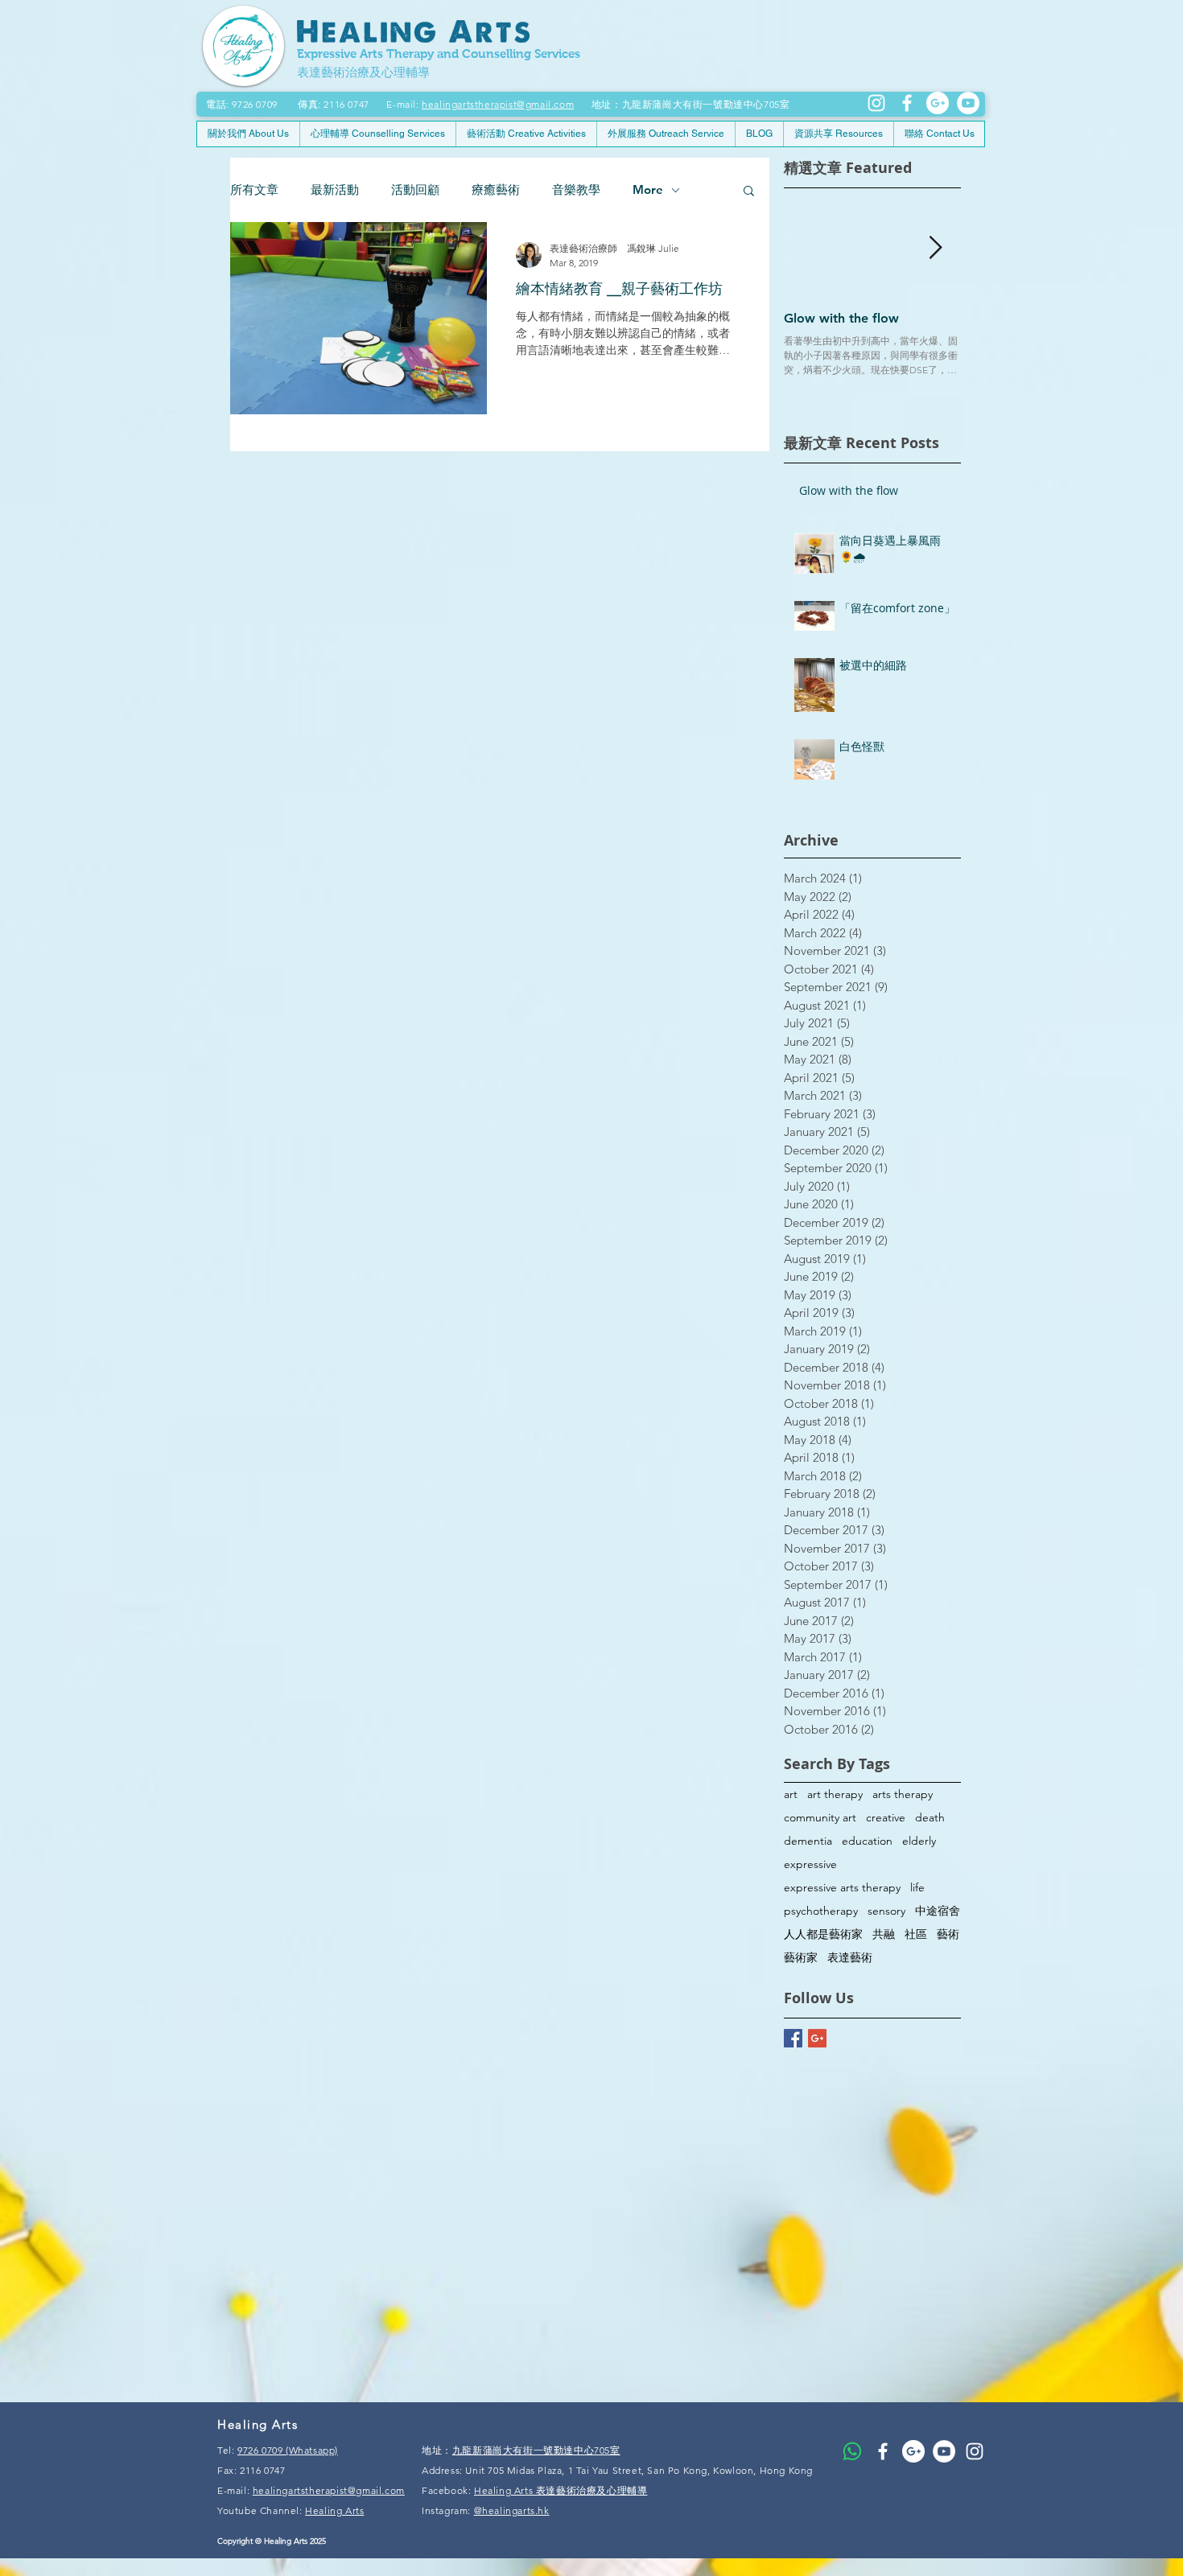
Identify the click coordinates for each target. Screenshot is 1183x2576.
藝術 (948, 1934)
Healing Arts (334, 2510)
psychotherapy (821, 1911)
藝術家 (801, 1958)
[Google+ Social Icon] (817, 2038)
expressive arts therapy (842, 1888)
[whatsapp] (852, 2451)
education (867, 1841)
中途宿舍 (938, 1911)
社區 (916, 1934)
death (930, 1818)
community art (820, 1818)
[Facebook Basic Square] (793, 2038)
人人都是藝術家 (823, 1934)
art (791, 1794)
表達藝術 (850, 1958)
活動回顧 (415, 190)
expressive (810, 1864)
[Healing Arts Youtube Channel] (944, 2451)
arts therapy (903, 1794)
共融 (884, 1934)
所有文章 (254, 190)
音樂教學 (576, 190)
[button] (749, 192)
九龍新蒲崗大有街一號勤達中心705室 (536, 2450)
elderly (919, 1841)
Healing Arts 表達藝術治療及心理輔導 (561, 2490)
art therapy (835, 1794)
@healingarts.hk (512, 2510)
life (917, 1888)
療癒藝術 (496, 190)
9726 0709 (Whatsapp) (288, 2450)
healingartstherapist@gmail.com (498, 104)
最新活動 (335, 190)
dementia (808, 1841)
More (648, 190)
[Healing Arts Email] (938, 103)
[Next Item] (935, 248)
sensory (886, 1911)
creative (886, 1818)
